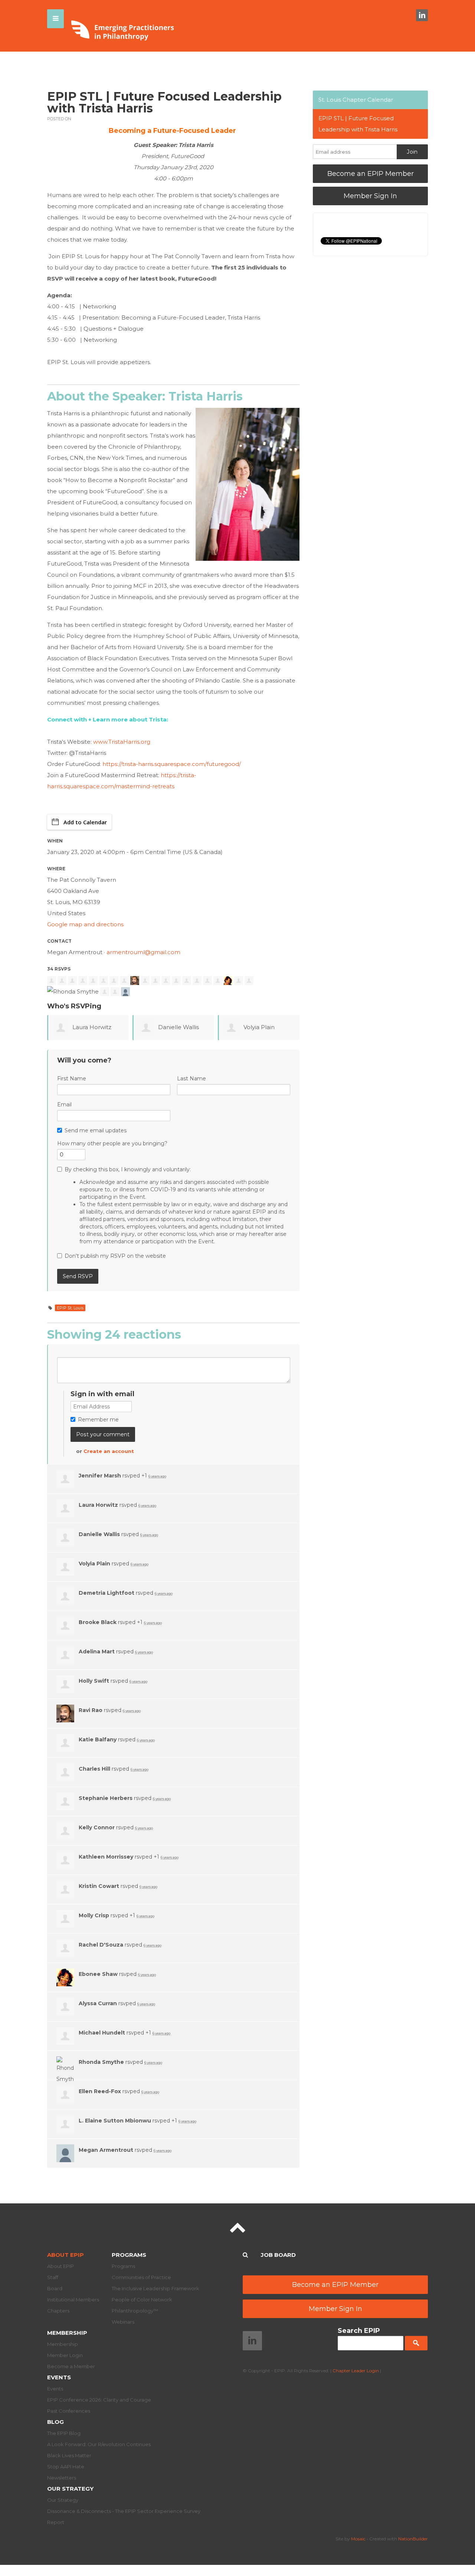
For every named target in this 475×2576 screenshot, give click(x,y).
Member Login (65, 2355)
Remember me (98, 1420)
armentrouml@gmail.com (143, 952)
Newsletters (62, 2478)
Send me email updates (96, 1130)
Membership (67, 2333)
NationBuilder (413, 2539)
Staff (53, 2277)
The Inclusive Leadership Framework (155, 2288)
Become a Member (71, 2366)
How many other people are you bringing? (112, 1143)
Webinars (123, 2322)
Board (55, 2288)
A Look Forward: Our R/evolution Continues (99, 2444)
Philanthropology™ (135, 2311)
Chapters (58, 2311)
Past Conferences (69, 2411)
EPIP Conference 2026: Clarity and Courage (99, 2400)
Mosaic (358, 2539)
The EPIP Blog (64, 2433)
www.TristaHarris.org (122, 742)
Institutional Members (73, 2300)
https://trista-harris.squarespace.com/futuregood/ (172, 764)
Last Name (191, 1078)
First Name (72, 1078)
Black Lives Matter (69, 2455)
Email (64, 1104)
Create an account (109, 1451)
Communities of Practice (141, 2277)
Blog (55, 2422)
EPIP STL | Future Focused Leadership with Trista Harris (358, 124)
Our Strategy (70, 2489)
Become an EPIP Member (371, 174)
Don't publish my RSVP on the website (115, 1256)
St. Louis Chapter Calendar (356, 100)
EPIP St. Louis (70, 1308)
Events (59, 2377)
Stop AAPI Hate (66, 2467)
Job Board (278, 2255)
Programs (129, 2255)
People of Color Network (142, 2300)
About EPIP (65, 2255)
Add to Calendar (85, 822)
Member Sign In (370, 196)
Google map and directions (85, 924)
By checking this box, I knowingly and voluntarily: (176, 1205)
